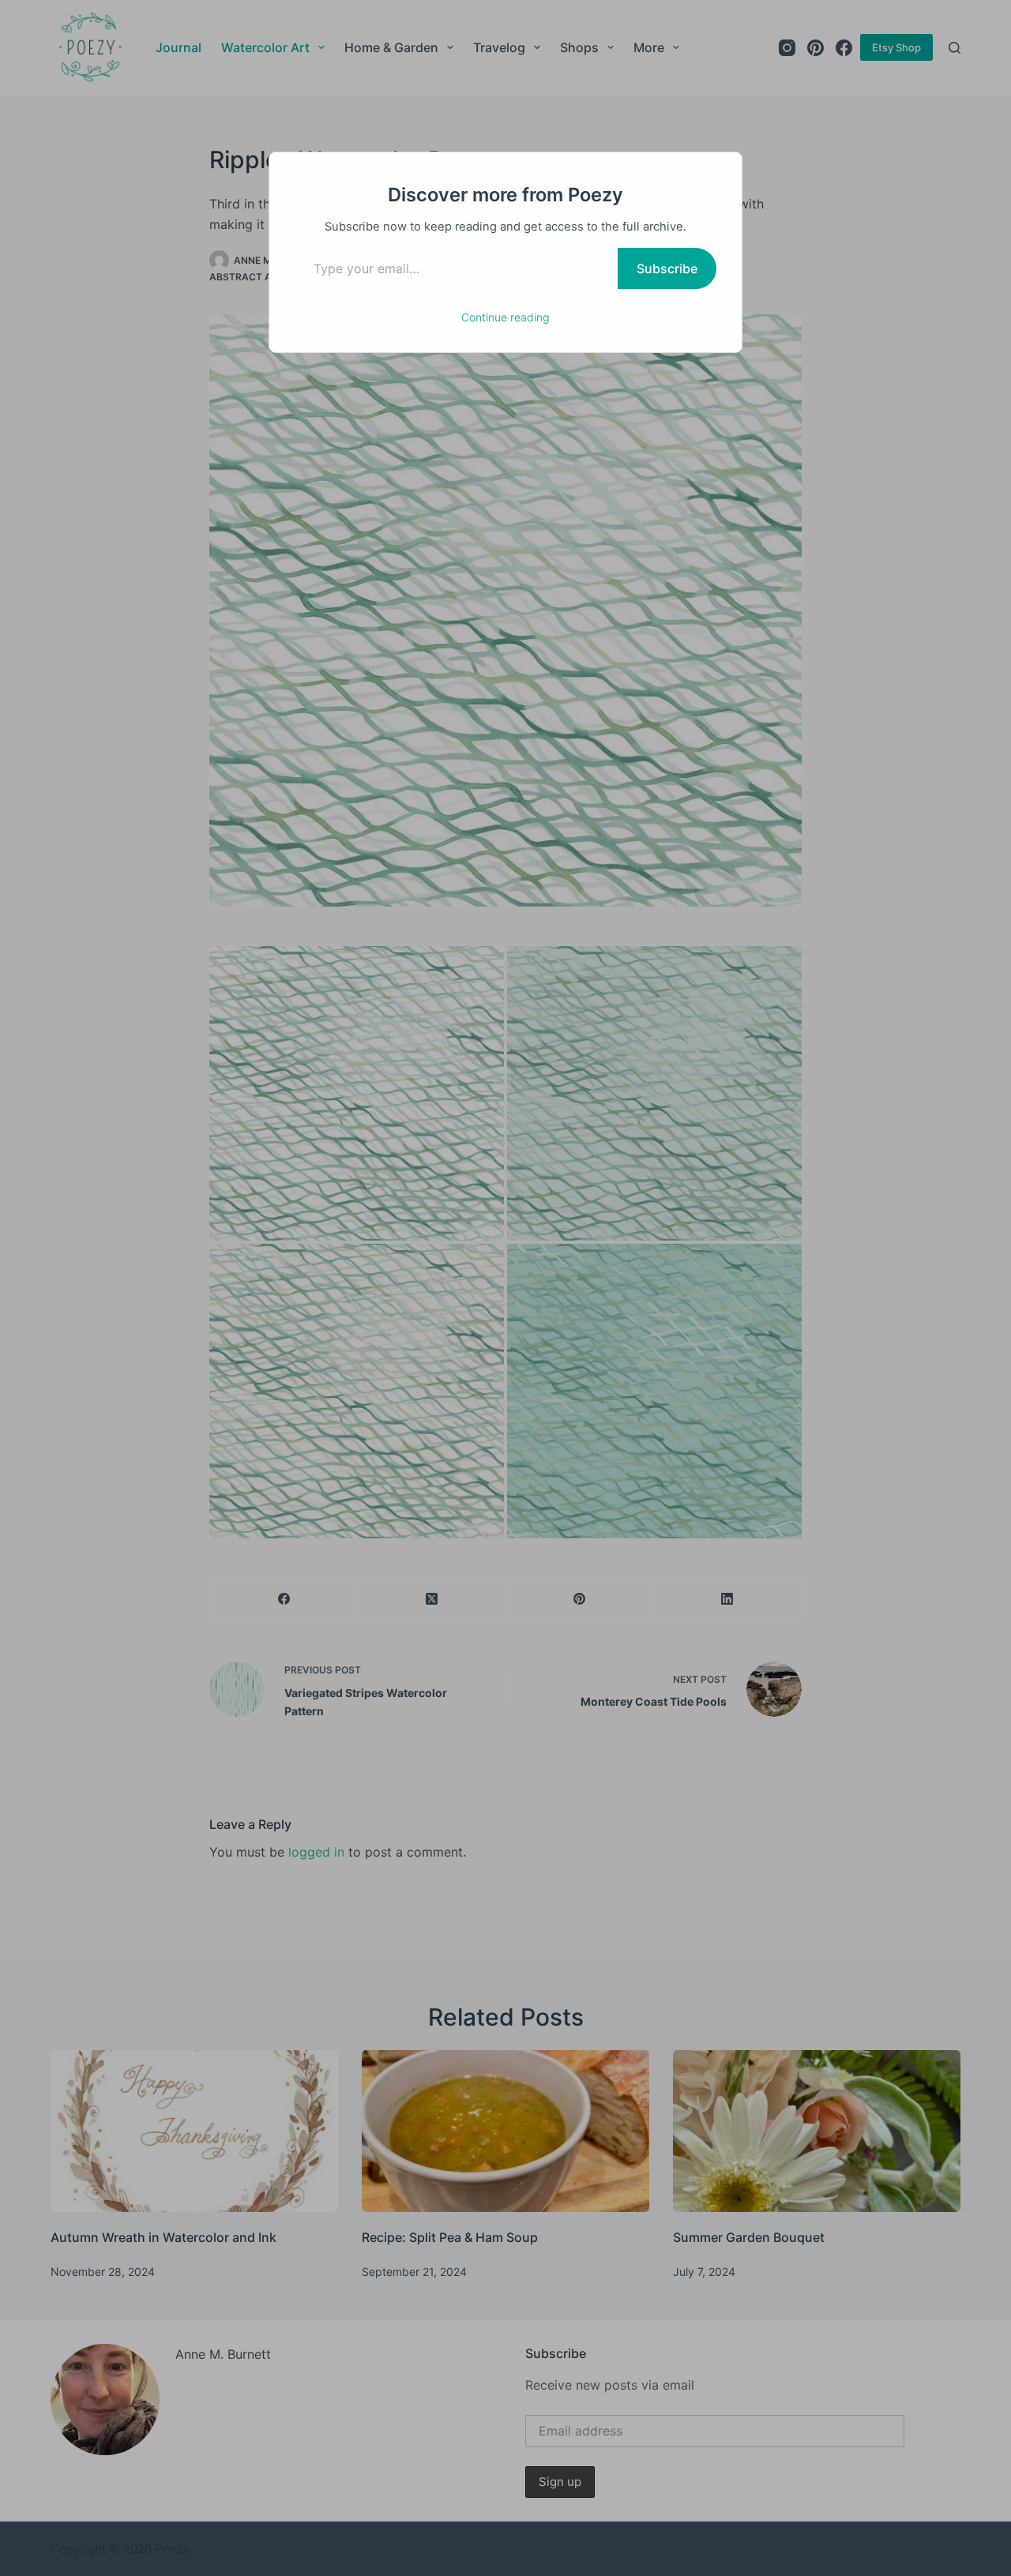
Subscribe (667, 268)
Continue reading (505, 317)
